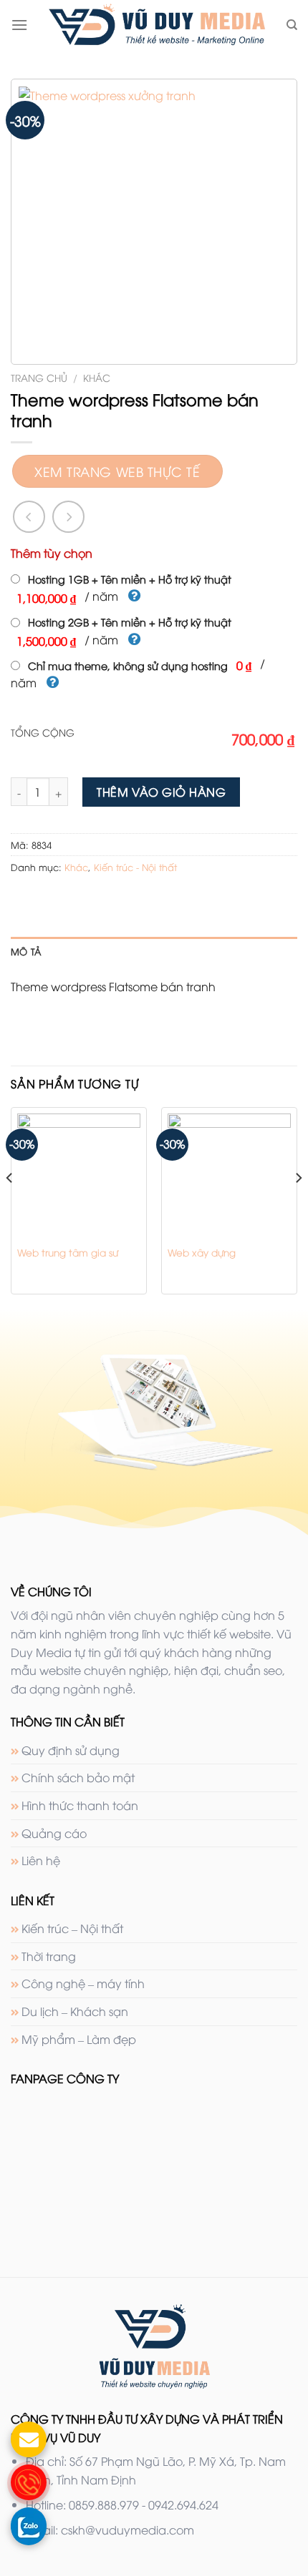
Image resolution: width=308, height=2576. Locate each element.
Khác (97, 377)
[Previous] (10, 1206)
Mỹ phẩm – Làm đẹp (79, 2039)
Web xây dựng (202, 1252)
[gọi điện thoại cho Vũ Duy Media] (29, 2482)
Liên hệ (41, 1860)
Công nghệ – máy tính (83, 1983)
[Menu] (19, 25)
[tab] (154, 951)
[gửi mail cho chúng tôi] (29, 2439)
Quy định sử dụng (71, 1750)
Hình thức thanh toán (80, 1805)
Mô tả (26, 951)
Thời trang (49, 1956)
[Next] (298, 1206)
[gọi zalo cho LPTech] (29, 2525)
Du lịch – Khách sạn (75, 2011)
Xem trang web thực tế (117, 471)
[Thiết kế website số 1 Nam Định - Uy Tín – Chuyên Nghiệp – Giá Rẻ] (157, 25)
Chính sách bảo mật (78, 1777)
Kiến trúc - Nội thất (135, 867)
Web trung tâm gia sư (68, 1252)
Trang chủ (39, 377)
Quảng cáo (54, 1833)
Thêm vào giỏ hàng (161, 792)
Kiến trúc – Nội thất (72, 1928)
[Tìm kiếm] (292, 25)
